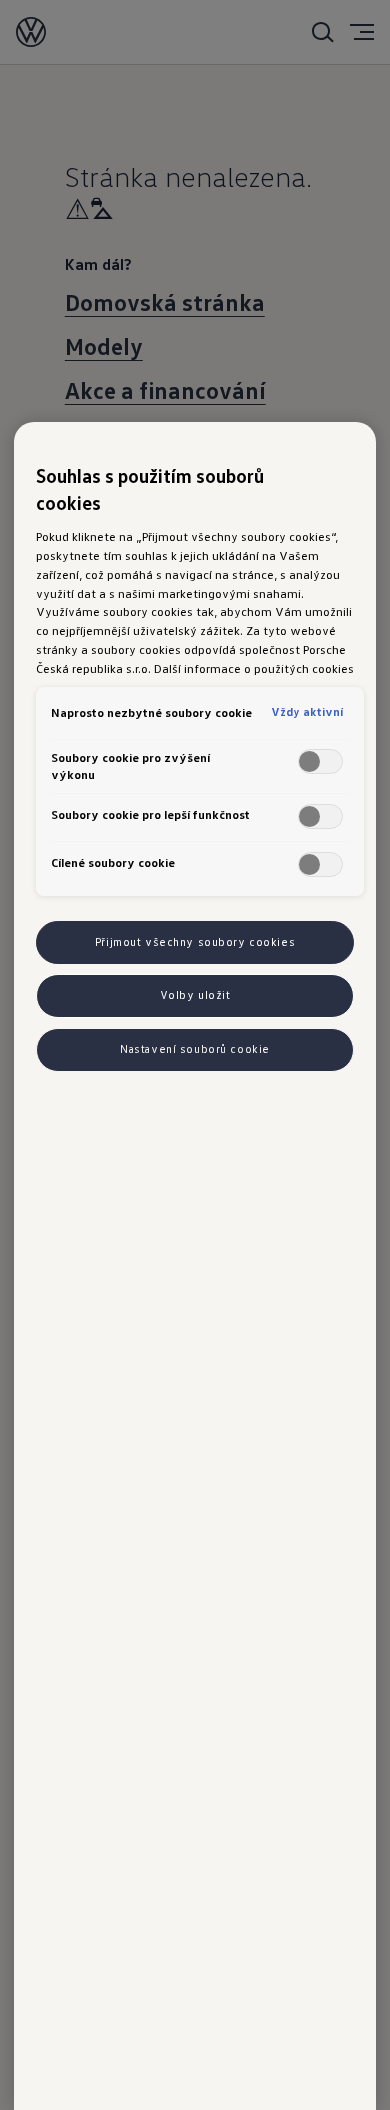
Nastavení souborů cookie (195, 1049)
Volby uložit (195, 995)
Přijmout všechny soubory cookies (195, 942)
